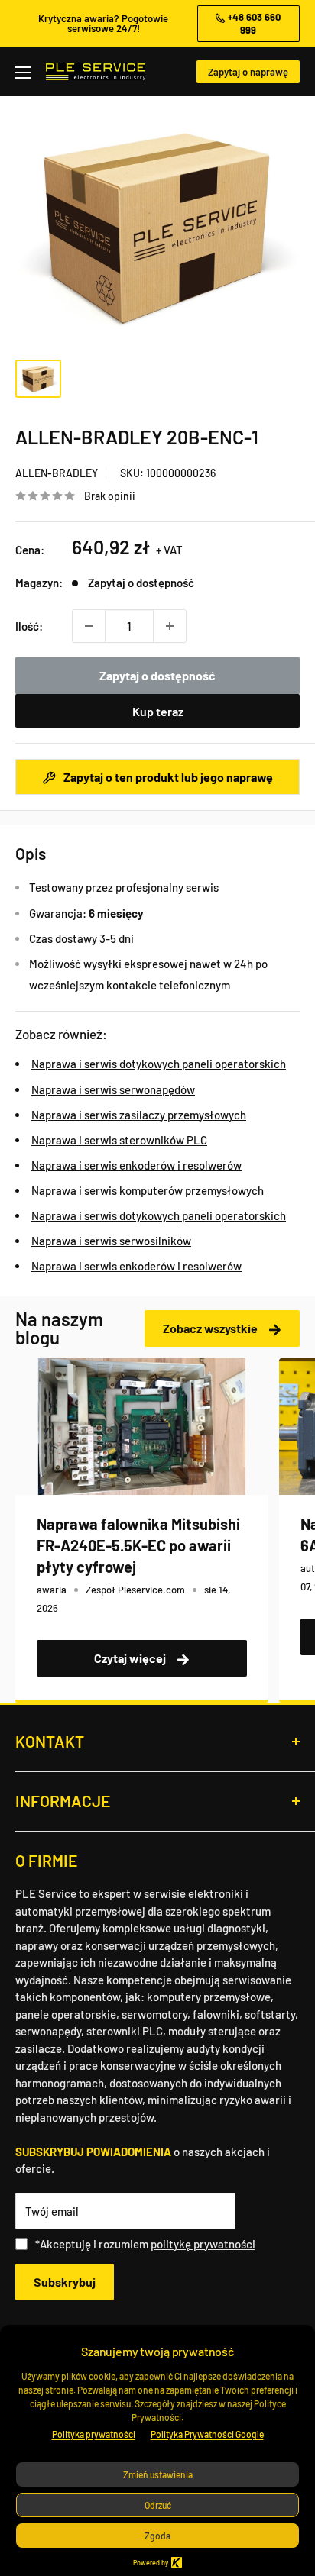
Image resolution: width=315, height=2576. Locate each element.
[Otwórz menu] (23, 73)
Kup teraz (158, 711)
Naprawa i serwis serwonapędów (113, 1089)
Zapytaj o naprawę (248, 72)
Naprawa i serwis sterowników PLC (119, 1140)
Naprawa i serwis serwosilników (111, 1241)
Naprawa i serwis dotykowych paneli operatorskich (159, 1064)
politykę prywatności (203, 2244)
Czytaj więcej (131, 1658)
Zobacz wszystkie (211, 1328)
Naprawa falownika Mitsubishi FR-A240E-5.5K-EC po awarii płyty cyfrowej (138, 1545)
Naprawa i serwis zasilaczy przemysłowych (139, 1115)
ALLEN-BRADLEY (57, 473)
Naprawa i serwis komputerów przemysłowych (148, 1190)
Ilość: (29, 626)
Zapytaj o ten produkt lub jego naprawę (167, 777)
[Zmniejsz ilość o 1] (89, 626)
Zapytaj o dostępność (157, 675)
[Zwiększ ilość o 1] (170, 626)
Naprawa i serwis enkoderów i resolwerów (136, 1165)
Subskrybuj (65, 2282)
